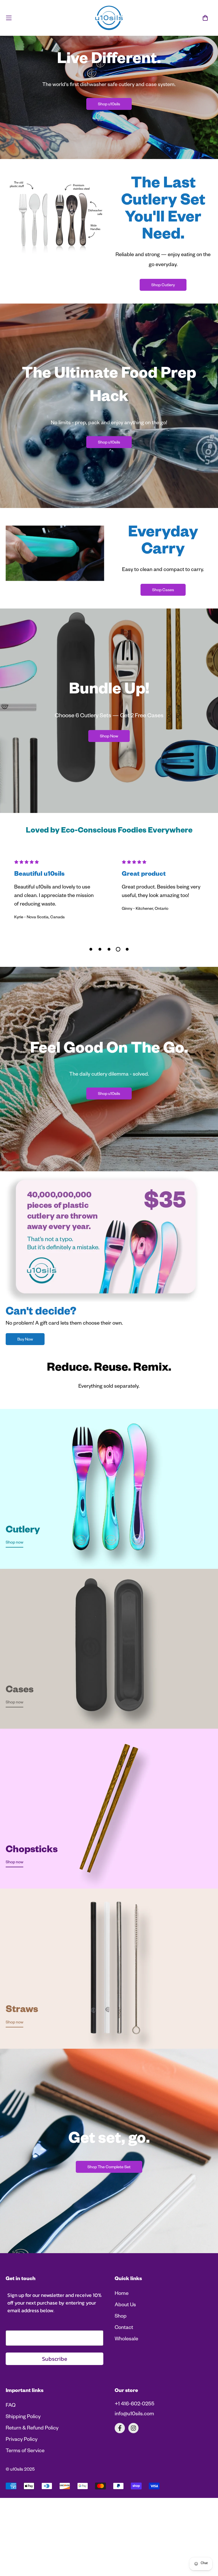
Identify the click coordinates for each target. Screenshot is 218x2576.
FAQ (11, 2474)
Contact (124, 2396)
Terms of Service (25, 2519)
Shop (121, 2385)
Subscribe (55, 2427)
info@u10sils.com (134, 2483)
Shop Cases (163, 591)
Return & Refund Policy (32, 2497)
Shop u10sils (109, 105)
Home (122, 2362)
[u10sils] (109, 18)
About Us (125, 2374)
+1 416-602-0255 (135, 2473)
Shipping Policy (23, 2485)
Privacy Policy (22, 2508)
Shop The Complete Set (109, 2236)
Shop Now (109, 737)
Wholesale (126, 2408)
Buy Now (25, 1408)
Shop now (14, 1611)
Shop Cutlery (163, 286)
